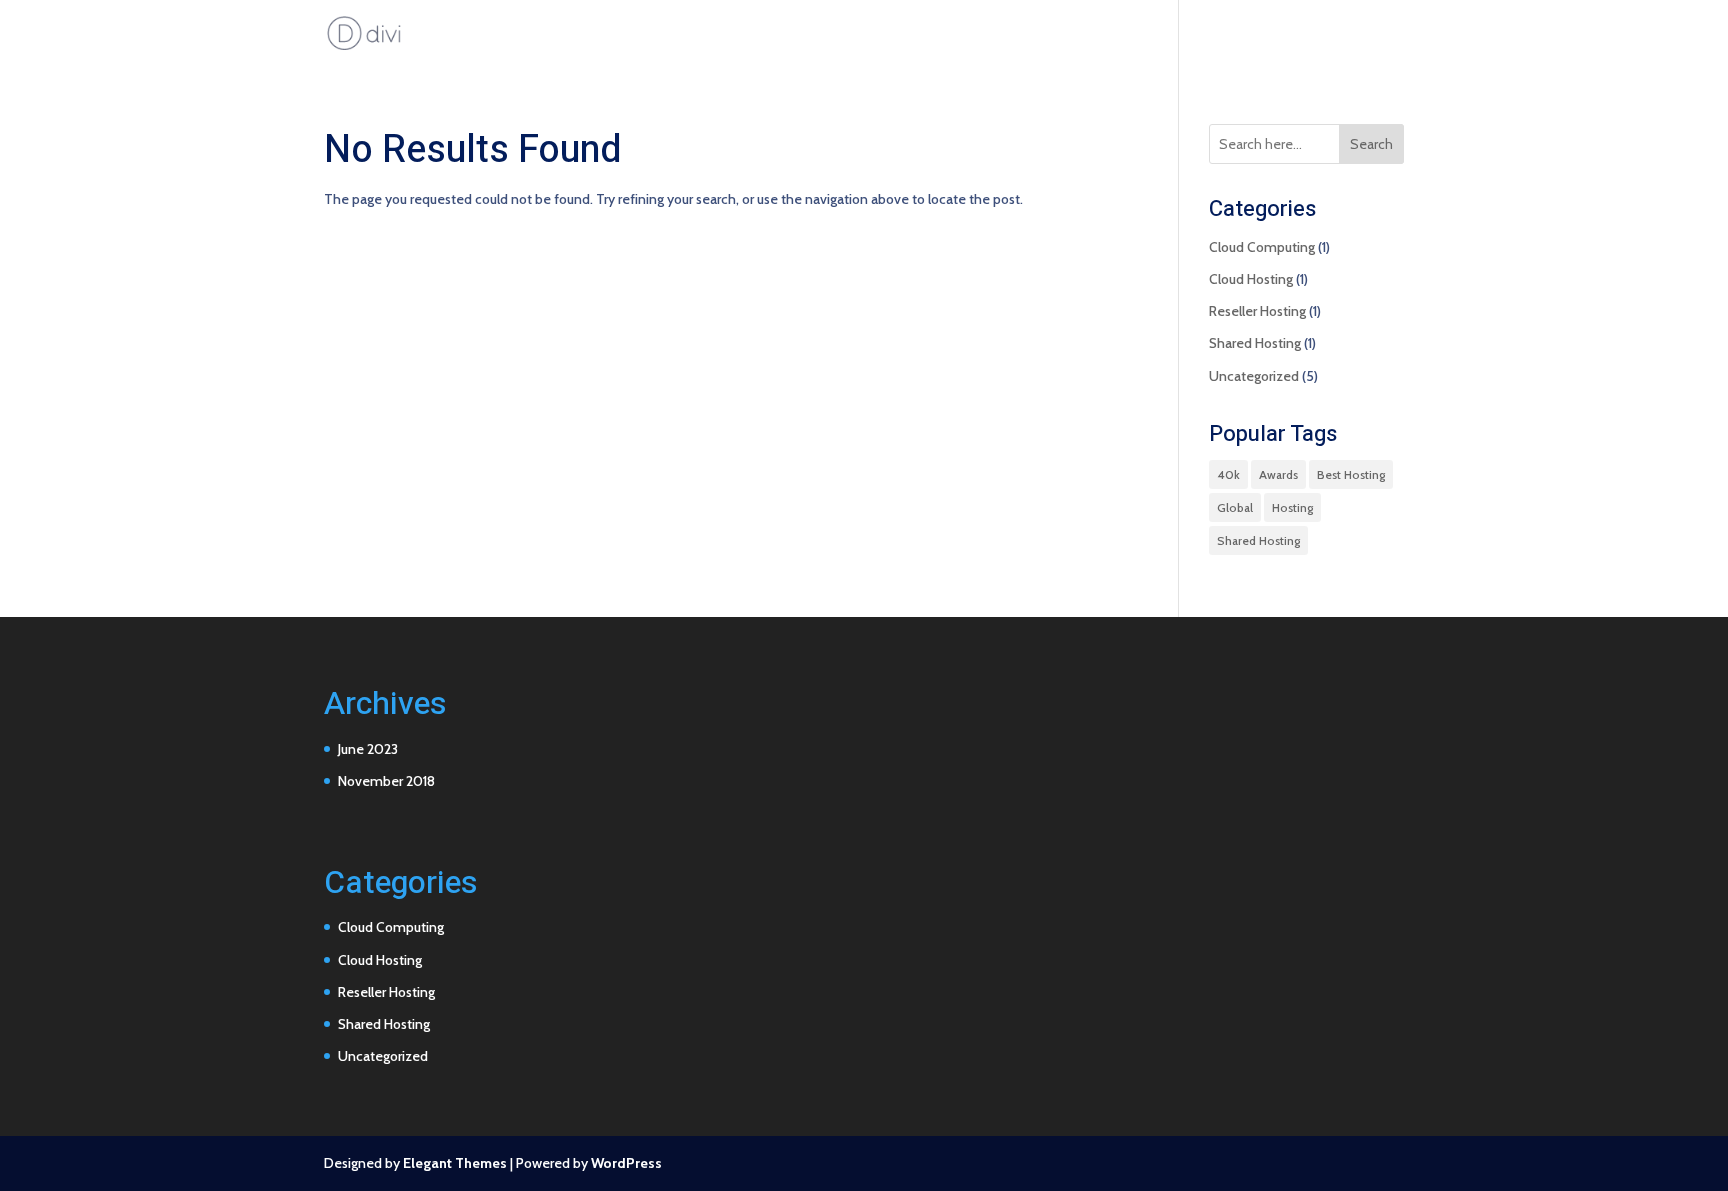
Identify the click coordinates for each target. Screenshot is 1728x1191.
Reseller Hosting (1257, 311)
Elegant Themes (455, 1163)
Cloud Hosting (1251, 279)
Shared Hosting (1255, 343)
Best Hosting (1351, 474)
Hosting (1292, 507)
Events (1382, 34)
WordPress (626, 1163)
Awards (1278, 474)
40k (1228, 474)
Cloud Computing (1262, 247)
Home (1220, 34)
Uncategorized (1254, 376)
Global (1235, 507)
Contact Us (1300, 34)
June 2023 (368, 749)
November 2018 (386, 781)
